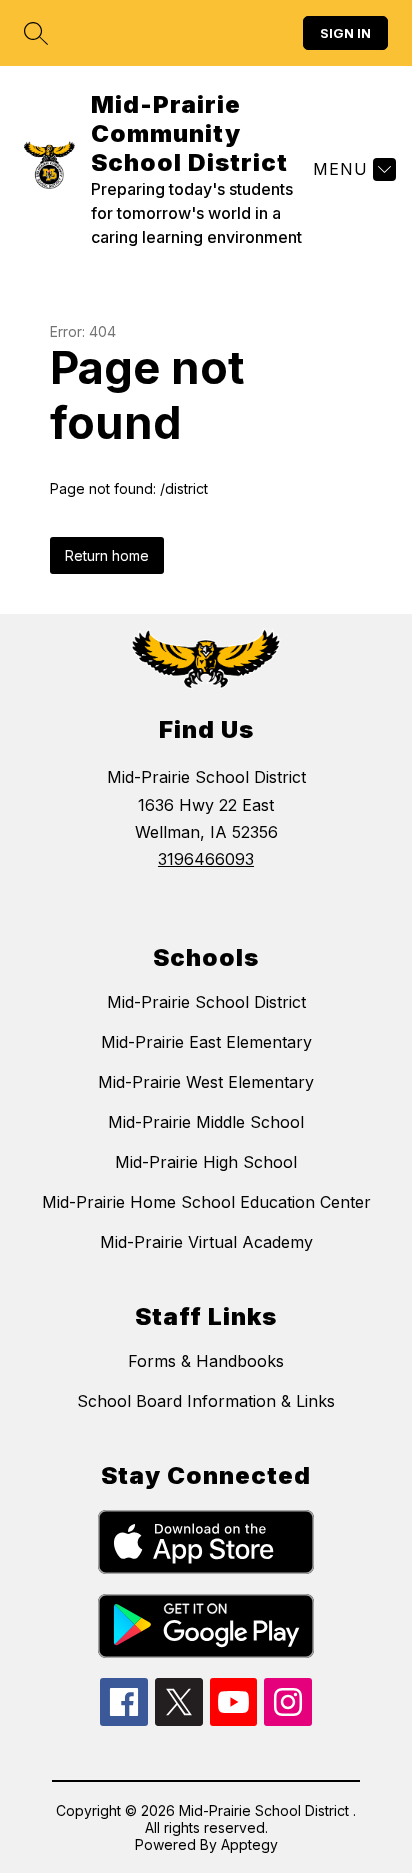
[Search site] (36, 33)
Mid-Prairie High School (206, 1162)
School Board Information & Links (206, 1401)
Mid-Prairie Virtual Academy (206, 1242)
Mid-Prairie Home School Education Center (206, 1202)
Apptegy (249, 1844)
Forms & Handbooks (206, 1361)
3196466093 (206, 859)
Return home (107, 555)
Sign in (345, 33)
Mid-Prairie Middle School (206, 1122)
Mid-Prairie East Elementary (206, 1042)
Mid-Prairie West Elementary (206, 1082)
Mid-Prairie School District (206, 1002)
